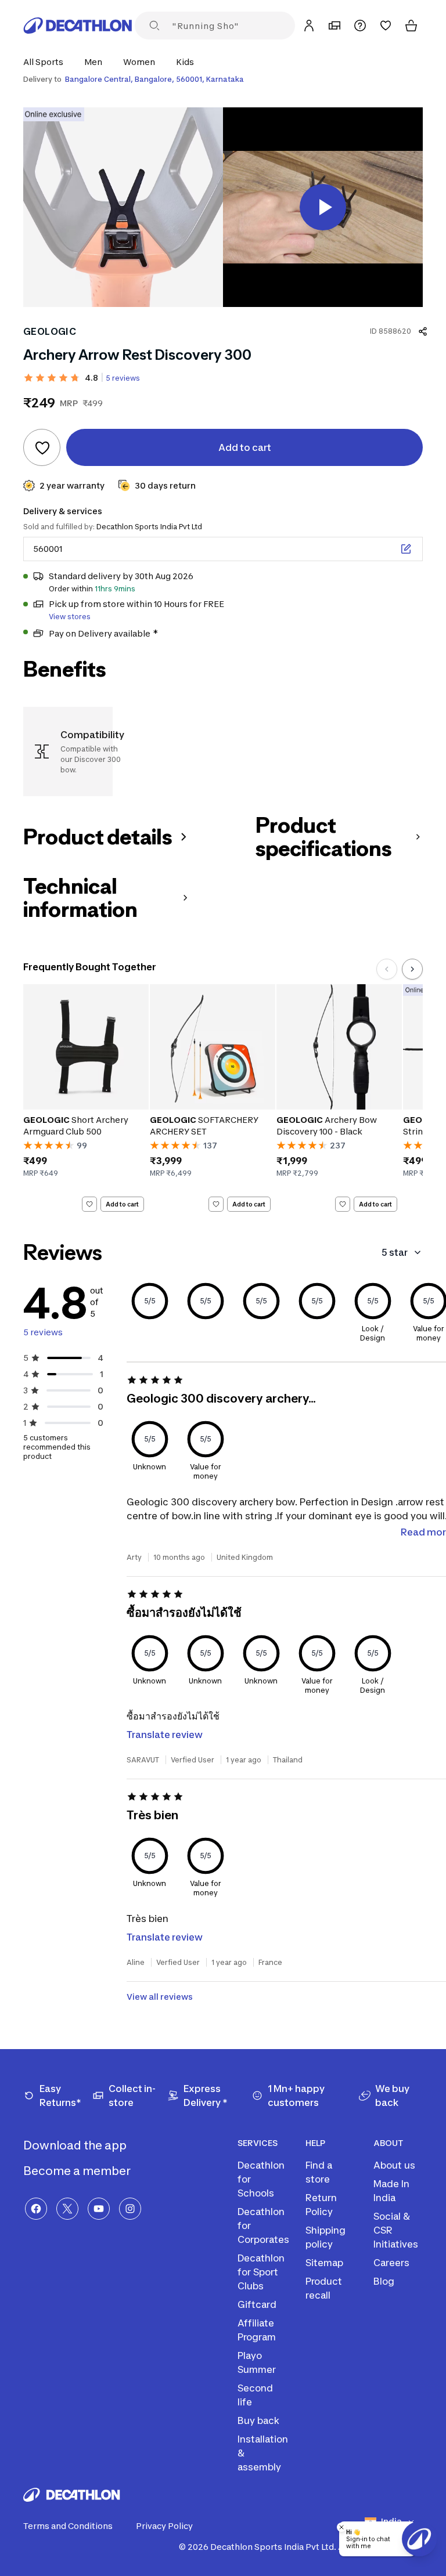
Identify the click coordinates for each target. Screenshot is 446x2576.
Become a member (78, 2171)
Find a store (319, 2172)
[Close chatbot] (341, 2527)
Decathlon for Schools (261, 2179)
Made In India (391, 2191)
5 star (395, 1252)
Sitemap (324, 2263)
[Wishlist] (386, 26)
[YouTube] (99, 2209)
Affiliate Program (257, 2330)
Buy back (258, 2420)
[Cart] (411, 26)
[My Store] (334, 26)
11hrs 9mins (115, 589)
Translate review (165, 1735)
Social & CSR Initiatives (396, 2230)
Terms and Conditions (68, 2526)
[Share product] (423, 331)
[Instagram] (130, 2209)
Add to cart (122, 1204)
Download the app (76, 2145)
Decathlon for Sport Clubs (261, 2272)
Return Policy (321, 2205)
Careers (391, 2263)
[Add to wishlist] (42, 447)
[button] (47, 62)
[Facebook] (36, 2209)
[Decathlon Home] (78, 26)
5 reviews (123, 378)
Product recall (324, 2288)
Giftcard (257, 2304)
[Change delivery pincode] (406, 549)
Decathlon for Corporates (263, 2225)
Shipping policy (325, 2237)
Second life (255, 2395)
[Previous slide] (387, 969)
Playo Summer (257, 2362)
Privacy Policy (164, 2526)
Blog (384, 2281)
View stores (70, 617)
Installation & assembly (263, 2453)
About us (394, 2165)
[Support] (360, 26)
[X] (67, 2209)
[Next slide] (412, 969)
